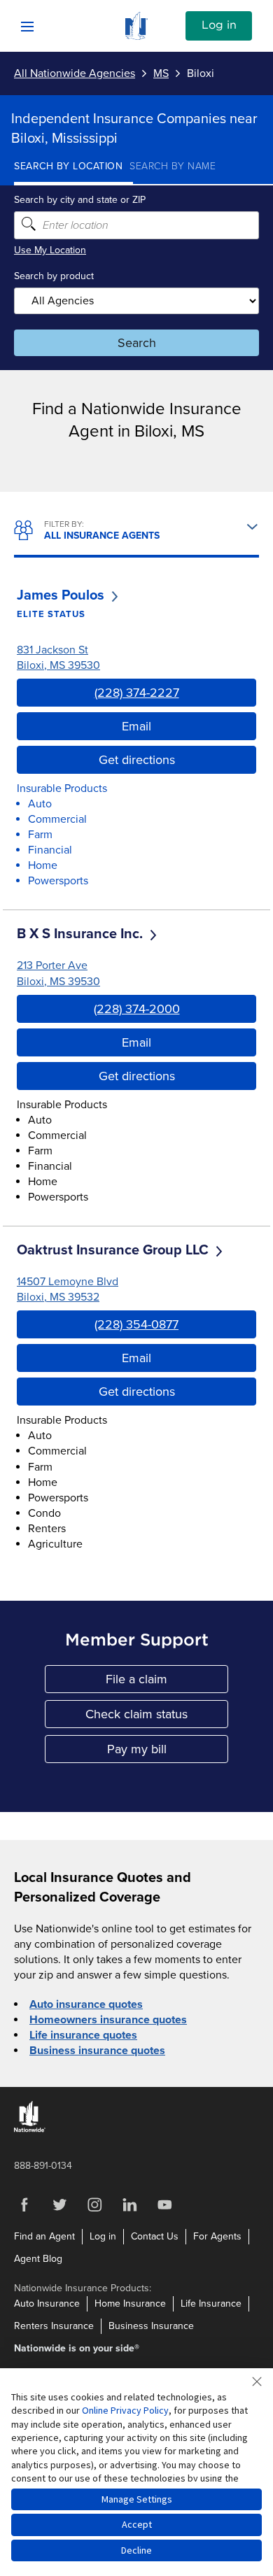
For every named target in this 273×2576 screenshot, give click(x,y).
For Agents (217, 2236)
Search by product (54, 276)
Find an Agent (44, 2236)
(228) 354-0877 (136, 1324)
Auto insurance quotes (86, 2004)
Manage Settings (137, 2499)
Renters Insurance (54, 2326)
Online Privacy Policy (125, 2410)
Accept (137, 2524)
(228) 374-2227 (137, 693)
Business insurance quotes (97, 2051)
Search (137, 343)
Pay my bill (168, 1752)
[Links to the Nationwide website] (30, 2129)
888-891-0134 (43, 2166)
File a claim (167, 1682)
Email (136, 726)
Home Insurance (130, 2303)
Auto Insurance (47, 2303)
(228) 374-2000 (137, 1009)
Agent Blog (38, 2259)
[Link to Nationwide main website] (136, 36)
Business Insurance (151, 2326)
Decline (136, 2550)
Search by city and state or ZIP (80, 200)
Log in (219, 25)
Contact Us (155, 2236)
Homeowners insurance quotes (108, 2020)
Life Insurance (211, 2303)
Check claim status (157, 1717)
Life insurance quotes (83, 2035)
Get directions (137, 760)
